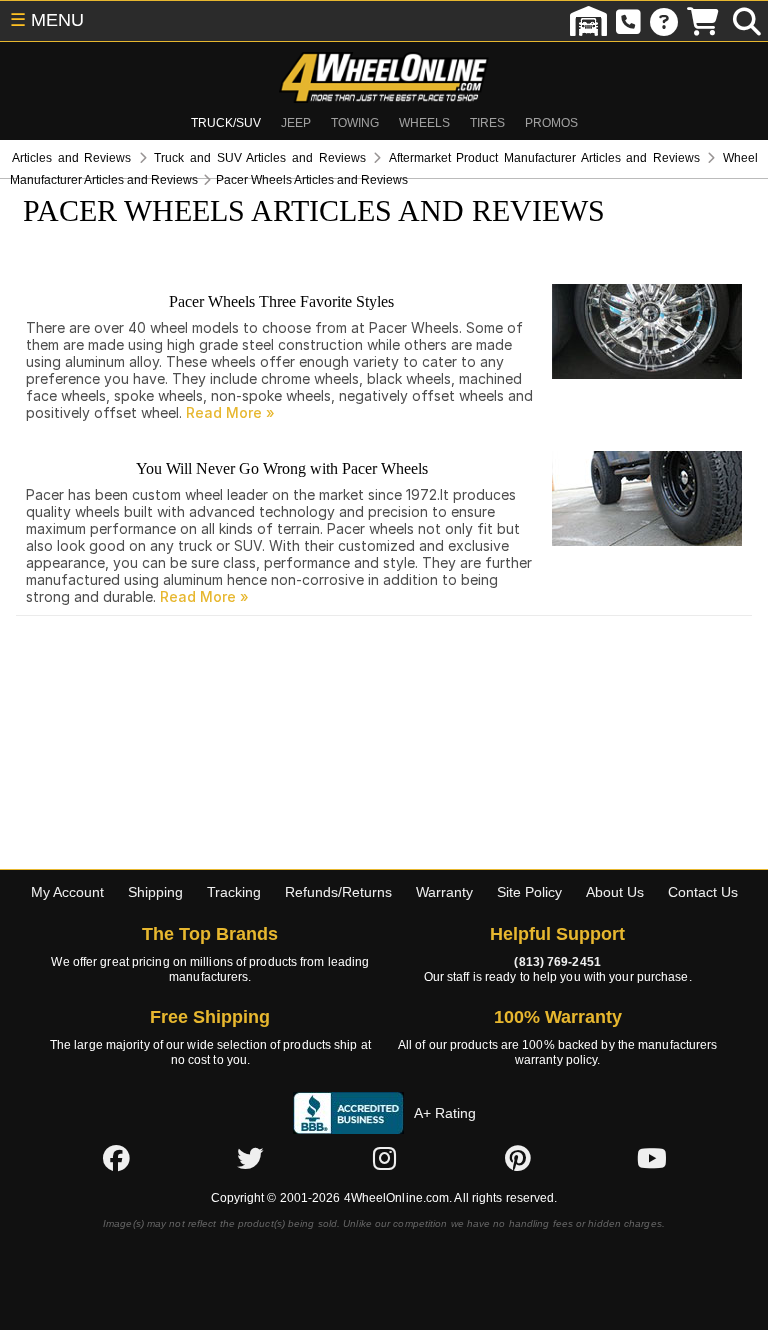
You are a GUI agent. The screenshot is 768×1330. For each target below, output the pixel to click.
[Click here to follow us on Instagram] (384, 1159)
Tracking (234, 892)
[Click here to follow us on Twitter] (250, 1159)
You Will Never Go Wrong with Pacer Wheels (282, 468)
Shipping (155, 892)
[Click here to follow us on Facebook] (116, 1159)
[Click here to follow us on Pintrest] (518, 1159)
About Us (615, 892)
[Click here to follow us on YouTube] (652, 1159)
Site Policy (529, 892)
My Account (67, 892)
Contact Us (703, 892)
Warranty (444, 892)
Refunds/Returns (338, 892)
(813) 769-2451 (557, 962)
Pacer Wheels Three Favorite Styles (281, 301)
